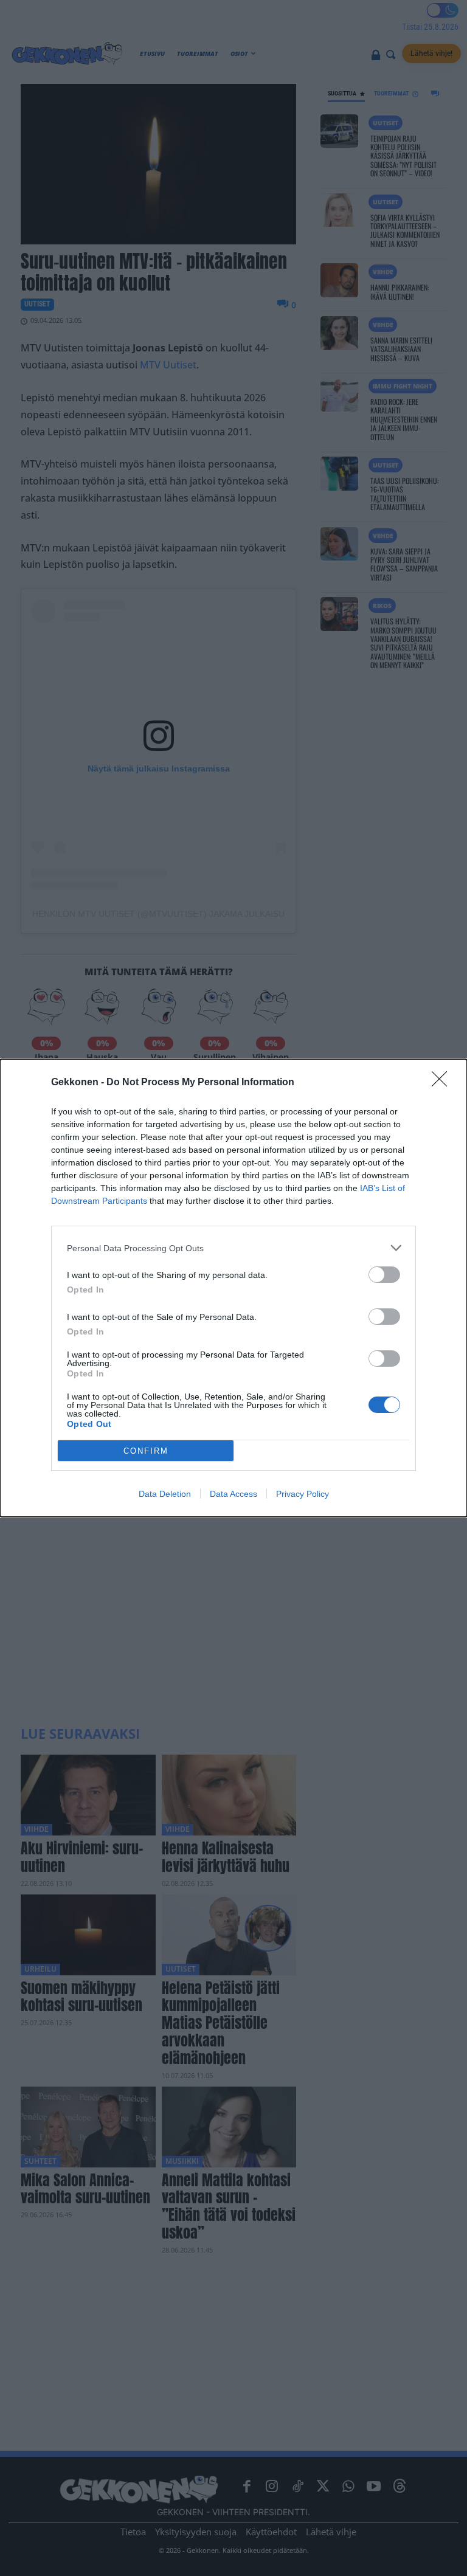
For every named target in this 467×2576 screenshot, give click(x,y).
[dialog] (233, 1288)
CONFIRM (146, 1451)
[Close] (443, 1083)
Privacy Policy (303, 1494)
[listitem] (233, 1248)
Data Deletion (165, 1494)
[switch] (384, 1275)
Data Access (233, 1494)
